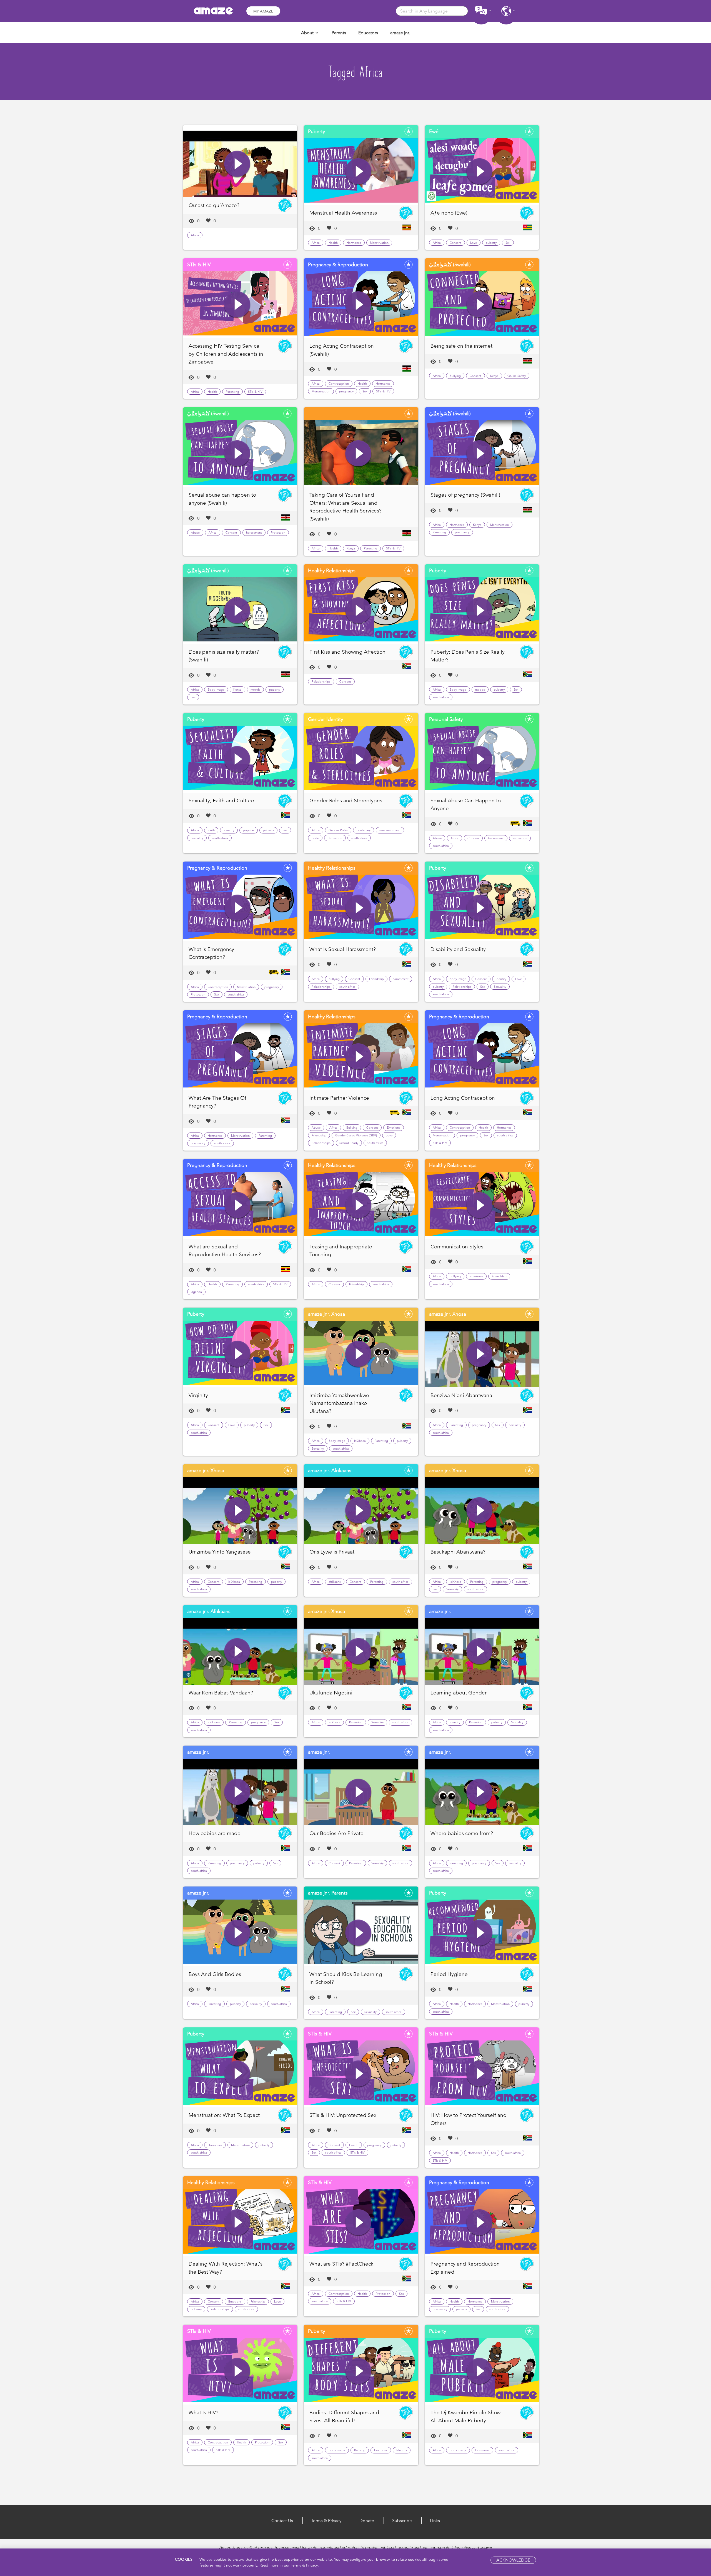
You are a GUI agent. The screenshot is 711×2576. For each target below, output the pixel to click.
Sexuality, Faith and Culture (221, 801)
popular (249, 830)
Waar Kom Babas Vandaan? (221, 1693)
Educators (368, 33)
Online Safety (517, 376)
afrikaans (335, 1582)
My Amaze (263, 11)
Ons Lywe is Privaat (332, 1552)
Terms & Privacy (326, 2521)
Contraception (339, 384)
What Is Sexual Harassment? (343, 949)
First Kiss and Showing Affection (347, 652)
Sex (508, 243)
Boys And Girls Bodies (215, 1974)
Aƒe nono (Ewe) (449, 213)
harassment (254, 532)
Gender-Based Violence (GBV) (356, 1135)
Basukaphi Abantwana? (458, 1552)
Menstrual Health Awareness (343, 213)
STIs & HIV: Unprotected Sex (343, 2115)
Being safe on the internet (461, 346)
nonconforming (390, 830)
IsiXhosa (360, 1441)
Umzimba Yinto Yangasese (220, 1552)
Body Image (216, 690)
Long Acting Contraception (463, 1098)
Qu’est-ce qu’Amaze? (214, 205)
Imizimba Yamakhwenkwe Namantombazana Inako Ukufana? (339, 1403)
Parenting (232, 392)
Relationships (321, 681)
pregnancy (346, 391)
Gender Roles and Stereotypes (346, 801)
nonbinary (364, 830)
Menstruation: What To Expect (224, 2115)
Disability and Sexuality (458, 949)
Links (435, 2521)
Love (474, 243)
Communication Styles (457, 1247)
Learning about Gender (459, 1693)
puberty (491, 243)
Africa (195, 235)
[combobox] (432, 11)
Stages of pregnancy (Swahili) (465, 495)
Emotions (394, 1128)
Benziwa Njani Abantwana (461, 1395)
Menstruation (379, 243)
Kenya (494, 376)
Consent (455, 243)
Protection (278, 532)
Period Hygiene (449, 1974)
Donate (367, 2521)
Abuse (195, 532)
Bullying (455, 376)
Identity (229, 830)
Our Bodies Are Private (336, 1833)
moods (255, 690)
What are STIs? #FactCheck (341, 2264)
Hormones (354, 243)
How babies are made (215, 1833)
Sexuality (197, 838)
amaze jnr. (400, 33)
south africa (441, 697)
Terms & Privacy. (305, 2565)
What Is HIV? (203, 2412)
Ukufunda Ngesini (331, 1693)
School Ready (349, 1143)
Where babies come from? (462, 1833)
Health (333, 243)
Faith (211, 830)
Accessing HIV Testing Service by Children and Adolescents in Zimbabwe (226, 354)
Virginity (198, 1395)
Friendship (376, 979)
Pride (315, 838)
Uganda (196, 1292)
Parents (339, 33)
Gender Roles (338, 830)
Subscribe (402, 2521)
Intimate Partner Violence (339, 1098)
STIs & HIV (255, 392)
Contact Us (282, 2521)
